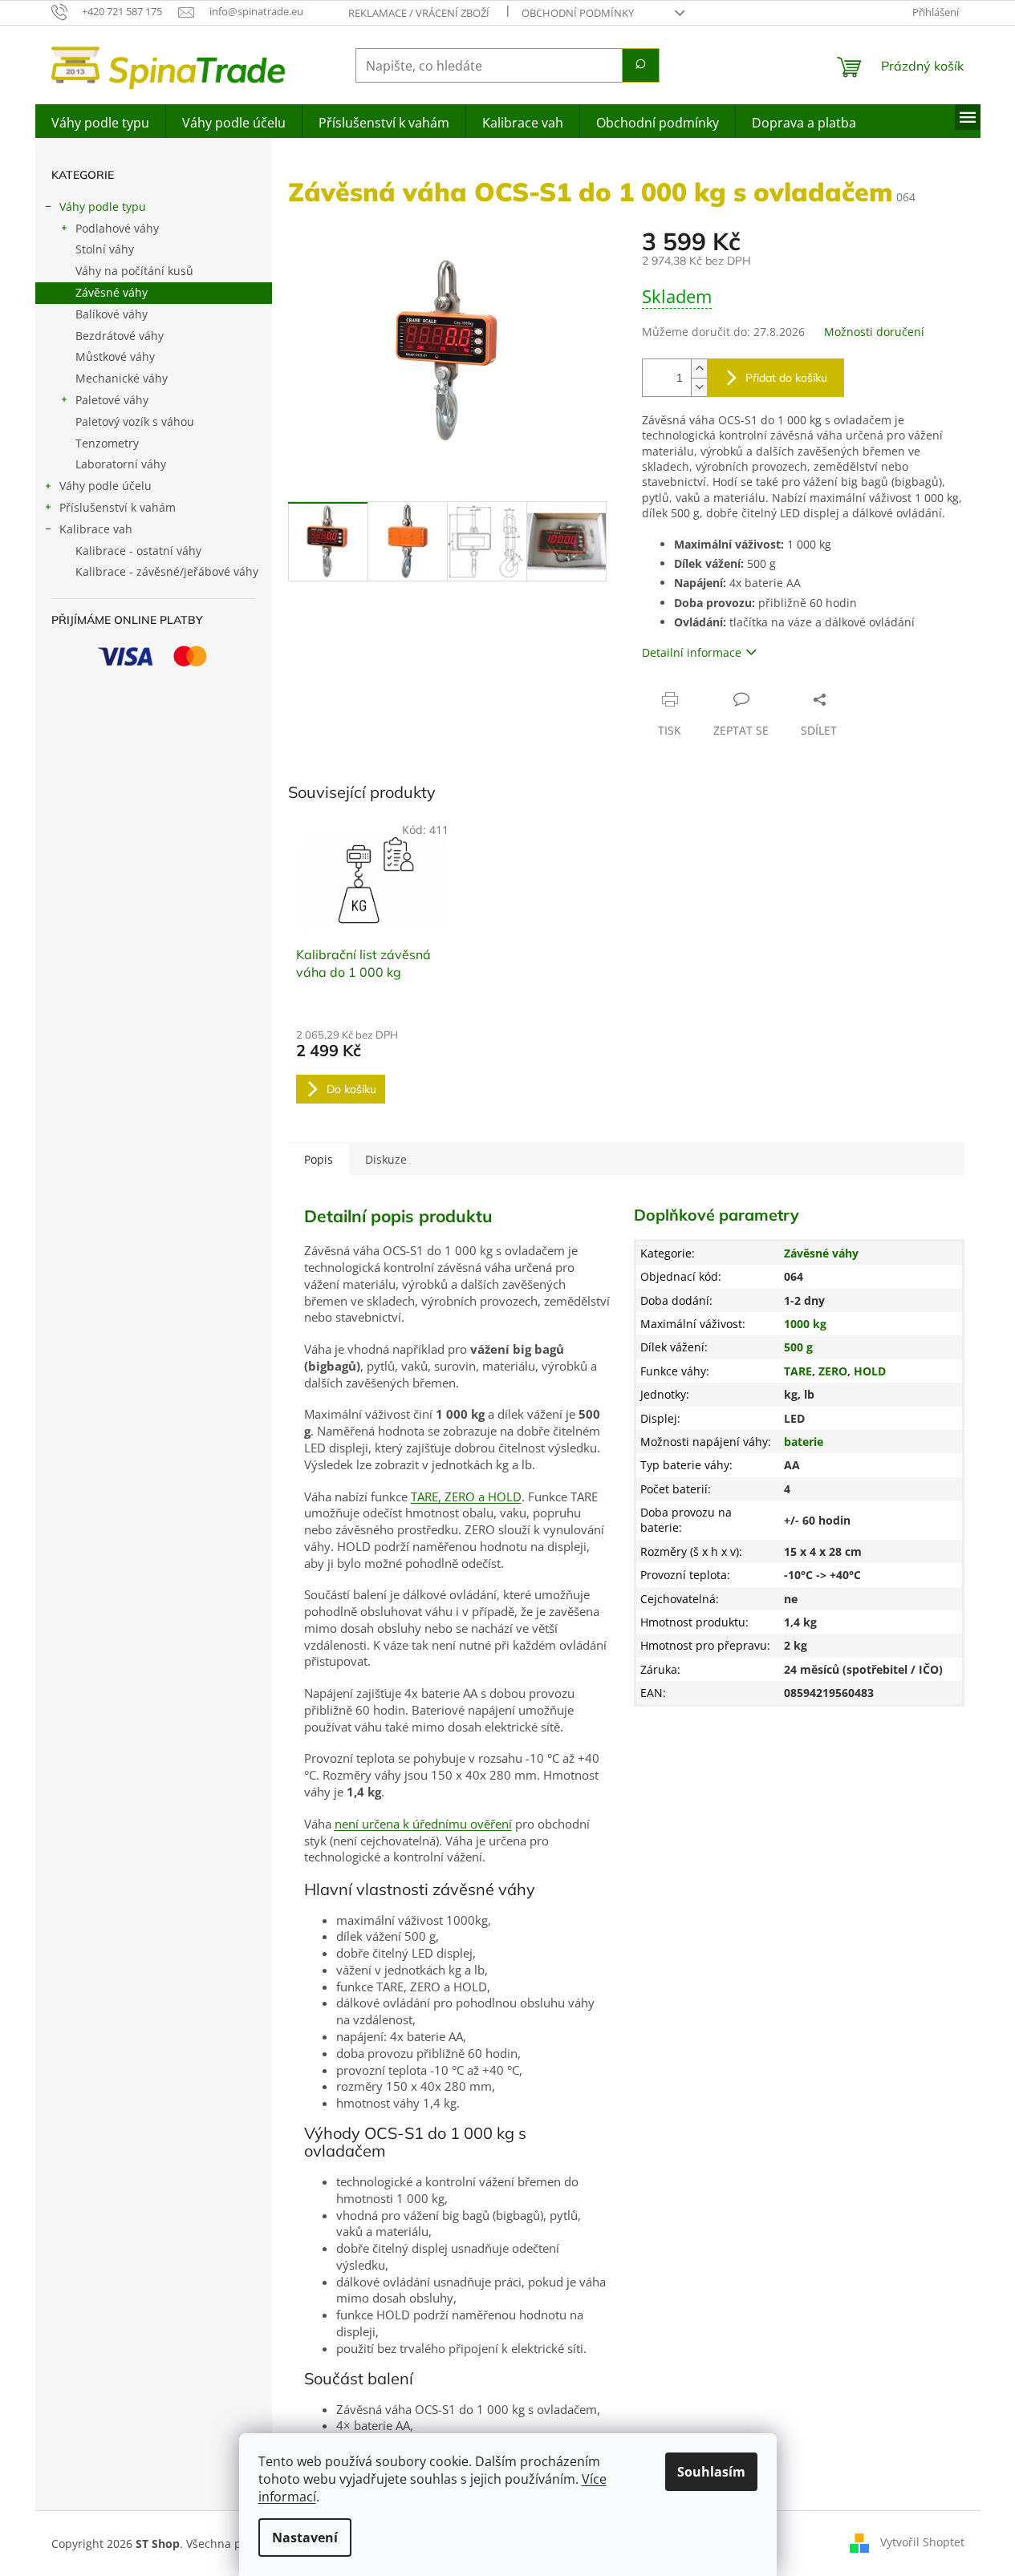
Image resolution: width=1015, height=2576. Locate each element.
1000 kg (805, 1324)
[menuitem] (100, 121)
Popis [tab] (319, 1159)
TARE (798, 1371)
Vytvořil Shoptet (922, 2542)
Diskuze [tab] (386, 1159)
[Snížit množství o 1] (699, 387)
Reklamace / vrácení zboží (419, 13)
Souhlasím (711, 2472)
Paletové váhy (112, 400)
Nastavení (305, 2538)
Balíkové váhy (112, 314)
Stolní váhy (105, 249)
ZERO (833, 1371)
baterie (804, 1442)
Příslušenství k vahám (118, 507)
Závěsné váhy (112, 292)
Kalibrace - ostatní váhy (138, 551)
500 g (798, 1347)
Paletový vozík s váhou (135, 421)
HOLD (870, 1371)
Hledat (641, 65)
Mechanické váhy (122, 378)
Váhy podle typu (103, 207)
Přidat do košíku (786, 378)
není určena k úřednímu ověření (423, 1824)
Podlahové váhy (117, 228)
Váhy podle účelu (106, 486)
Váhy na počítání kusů (134, 271)
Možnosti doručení (874, 332)
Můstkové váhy (115, 356)
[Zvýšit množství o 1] (699, 369)
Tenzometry (107, 443)
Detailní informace (692, 652)
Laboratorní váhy (121, 464)
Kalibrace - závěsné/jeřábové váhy (167, 571)
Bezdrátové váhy (120, 336)
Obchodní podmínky (578, 13)
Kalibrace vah (96, 529)
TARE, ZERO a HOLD (466, 1497)
